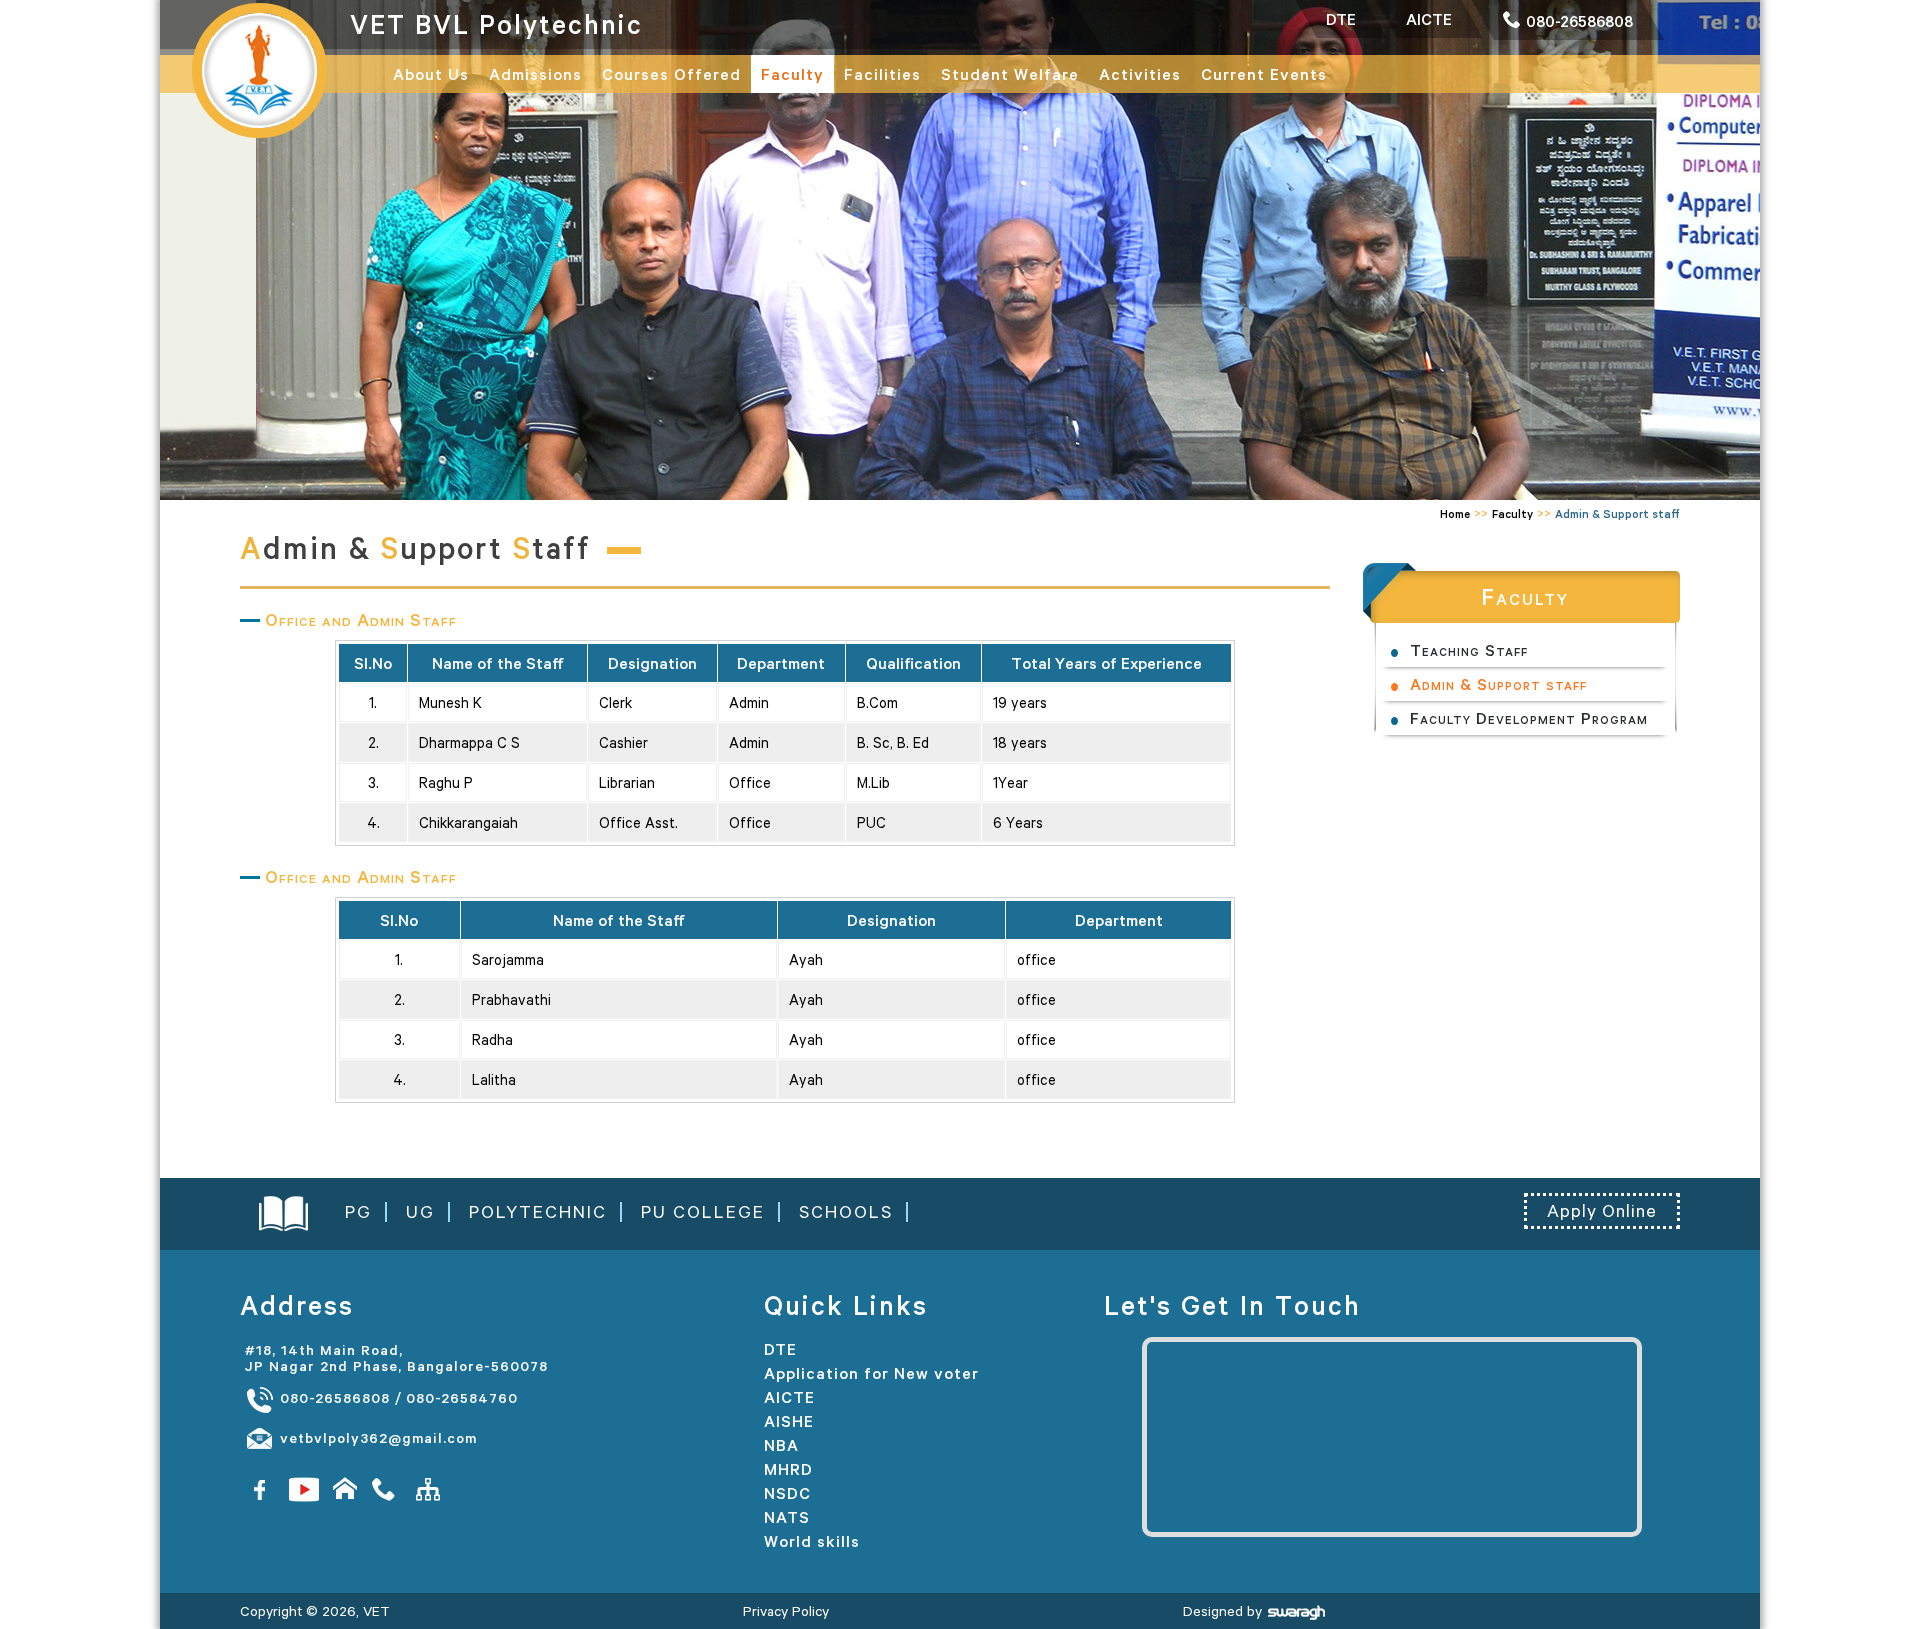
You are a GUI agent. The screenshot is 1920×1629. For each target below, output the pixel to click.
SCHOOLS (846, 1212)
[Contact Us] (387, 1489)
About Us (431, 74)
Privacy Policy (786, 1611)
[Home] (345, 1489)
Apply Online (1602, 1211)
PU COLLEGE (703, 1212)
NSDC (787, 1493)
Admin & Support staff (1498, 684)
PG (358, 1212)
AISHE (789, 1421)
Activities (1140, 74)
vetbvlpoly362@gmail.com (376, 1438)
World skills (812, 1541)
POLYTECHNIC (538, 1212)
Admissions (535, 74)
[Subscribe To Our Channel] (304, 1489)
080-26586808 (332, 1398)
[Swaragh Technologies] (1296, 1610)
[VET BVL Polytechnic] (259, 69)
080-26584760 (462, 1398)
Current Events (1264, 74)
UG (420, 1212)
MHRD (788, 1469)
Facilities (882, 74)
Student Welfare (1010, 74)
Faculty (792, 74)
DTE (780, 1349)
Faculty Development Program (1529, 718)
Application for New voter (871, 1373)
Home (1455, 513)
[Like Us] (260, 1489)
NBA (781, 1445)
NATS (787, 1517)
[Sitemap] (428, 1489)
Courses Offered (671, 74)
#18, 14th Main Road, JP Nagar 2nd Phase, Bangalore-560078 (396, 1358)
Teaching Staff (1469, 650)
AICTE (789, 1397)
